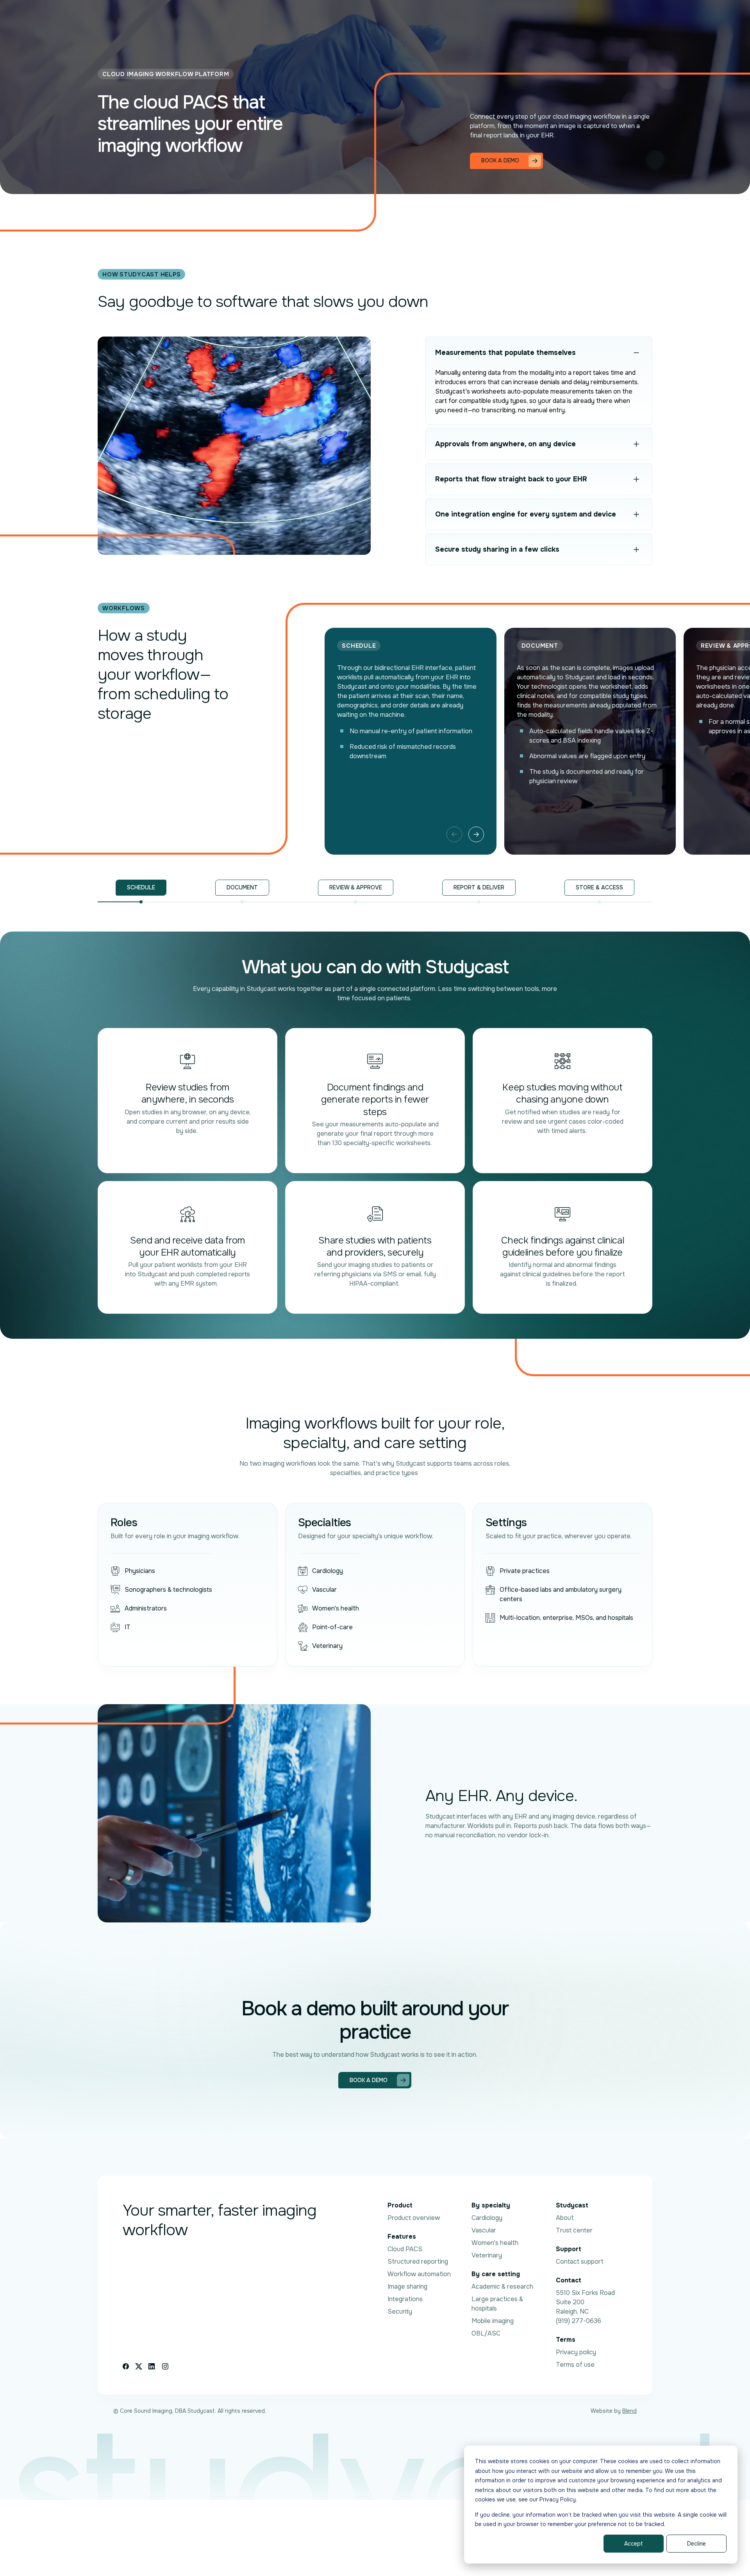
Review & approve (356, 887)
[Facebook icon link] (126, 2366)
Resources (344, 17)
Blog (386, 17)
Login (545, 17)
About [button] (416, 17)
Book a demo (369, 2080)
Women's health (495, 2243)
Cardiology (487, 2218)
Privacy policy (576, 2352)
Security (400, 2311)
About (565, 2218)
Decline (696, 2544)
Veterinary (487, 2255)
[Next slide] (476, 834)
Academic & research (502, 2287)
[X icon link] (139, 2366)
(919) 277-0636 (579, 2321)
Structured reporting (418, 2262)
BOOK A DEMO (598, 17)
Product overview (414, 2218)
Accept (634, 2544)
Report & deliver (479, 887)
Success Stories (290, 17)
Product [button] (233, 17)
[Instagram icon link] (165, 2366)
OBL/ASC (486, 2333)
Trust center (574, 2230)
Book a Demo (500, 160)
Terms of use (575, 2365)
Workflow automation (419, 2274)
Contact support (580, 2262)
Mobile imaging (493, 2321)
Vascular (484, 2230)
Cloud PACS (405, 2249)
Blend (629, 2411)
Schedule (141, 887)
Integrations (405, 2299)
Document (242, 887)
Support (506, 17)
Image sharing (407, 2287)
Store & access (599, 887)
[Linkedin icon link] (152, 2366)
